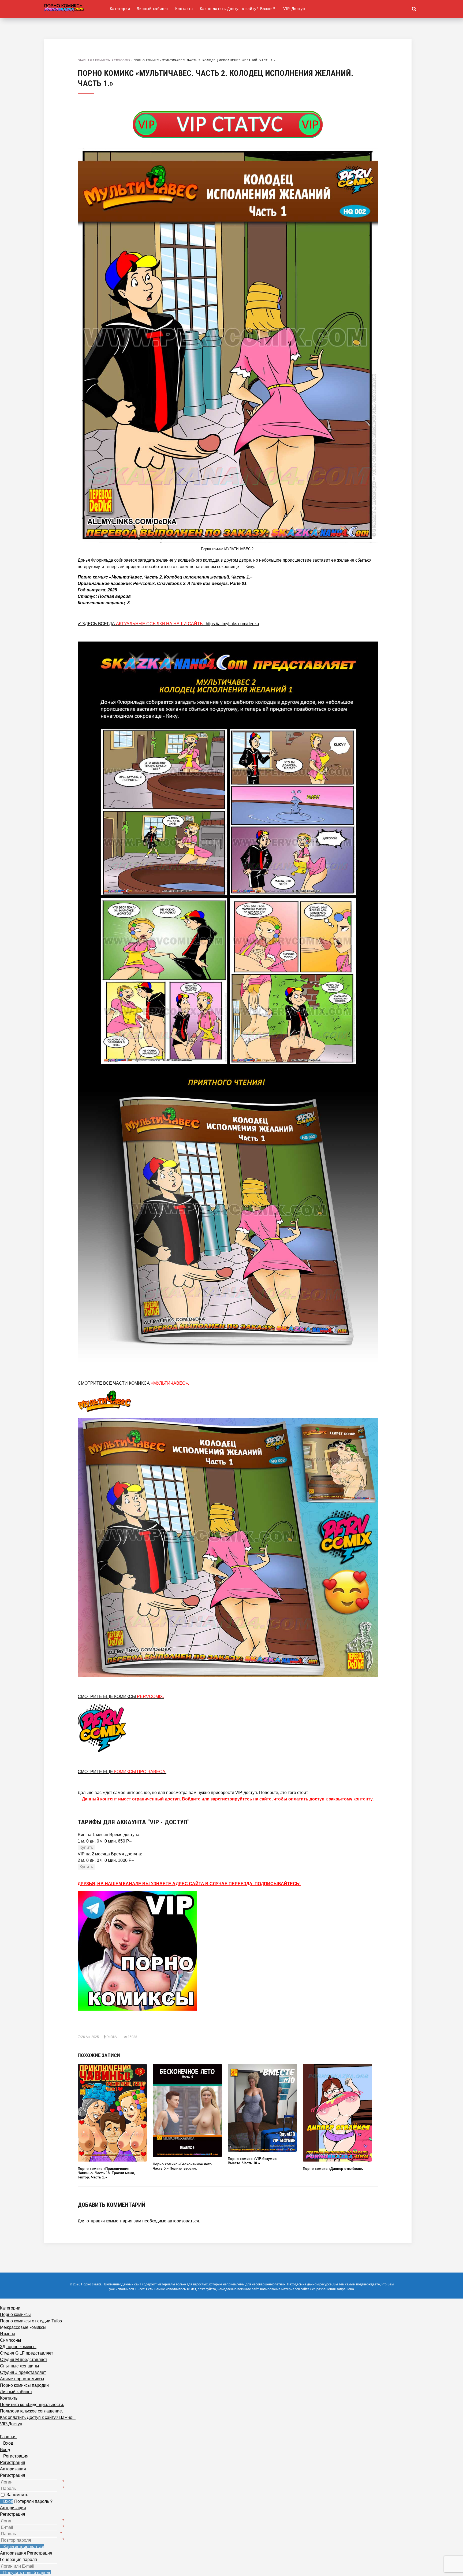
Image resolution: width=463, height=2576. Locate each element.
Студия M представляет (24, 2360)
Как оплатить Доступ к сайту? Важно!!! (238, 9)
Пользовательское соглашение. (31, 2411)
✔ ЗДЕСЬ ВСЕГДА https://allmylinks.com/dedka (168, 624)
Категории (120, 9)
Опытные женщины (20, 2366)
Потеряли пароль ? (33, 2501)
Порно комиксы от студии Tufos (31, 2321)
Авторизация (13, 2508)
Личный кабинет (153, 9)
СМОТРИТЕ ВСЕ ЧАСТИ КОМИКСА (133, 1383)
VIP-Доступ (294, 9)
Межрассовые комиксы (23, 2327)
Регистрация (13, 2475)
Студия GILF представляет (27, 2353)
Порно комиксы (15, 2314)
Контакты (184, 9)
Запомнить (17, 2495)
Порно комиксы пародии (24, 2385)
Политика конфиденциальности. (32, 2405)
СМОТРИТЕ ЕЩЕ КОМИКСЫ (121, 1697)
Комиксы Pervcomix (113, 60)
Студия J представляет (23, 2372)
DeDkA (111, 2037)
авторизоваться (183, 2221)
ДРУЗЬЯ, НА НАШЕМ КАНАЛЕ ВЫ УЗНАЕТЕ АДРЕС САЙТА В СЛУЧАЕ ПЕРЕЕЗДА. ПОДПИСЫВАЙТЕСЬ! (189, 1884)
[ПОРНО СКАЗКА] (77, 7)
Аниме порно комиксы (22, 2379)
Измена (8, 2334)
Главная (85, 60)
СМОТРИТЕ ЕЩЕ (122, 1772)
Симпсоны (11, 2340)
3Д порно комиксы (18, 2347)
